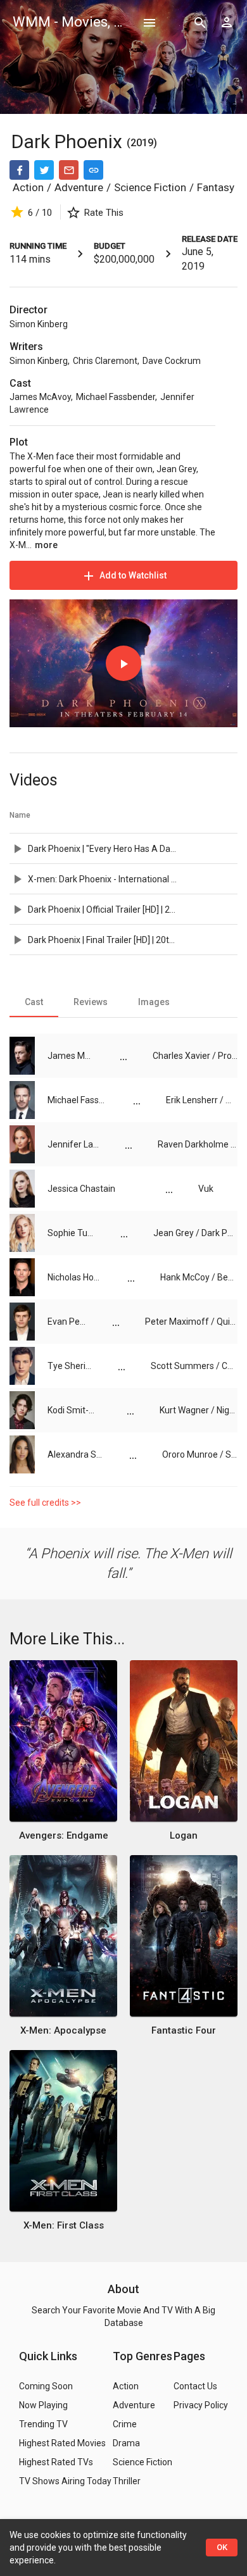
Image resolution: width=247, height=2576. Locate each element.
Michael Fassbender (116, 397)
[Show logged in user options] (227, 22)
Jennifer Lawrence (73, 1144)
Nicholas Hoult (75, 1277)
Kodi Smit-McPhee (74, 1410)
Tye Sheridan (70, 1366)
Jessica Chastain (81, 1189)
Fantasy (216, 187)
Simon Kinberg (39, 324)
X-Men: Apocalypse (63, 2030)
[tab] (34, 1002)
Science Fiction (150, 187)
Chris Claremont (105, 361)
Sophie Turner (71, 1233)
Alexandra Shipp (76, 1454)
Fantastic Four (184, 2030)
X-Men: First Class (64, 2225)
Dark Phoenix (69, 141)
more (46, 545)
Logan (184, 1835)
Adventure (79, 187)
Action (28, 187)
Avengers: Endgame (64, 1835)
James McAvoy (40, 397)
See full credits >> (45, 1503)
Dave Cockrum (172, 361)
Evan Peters (67, 1322)
